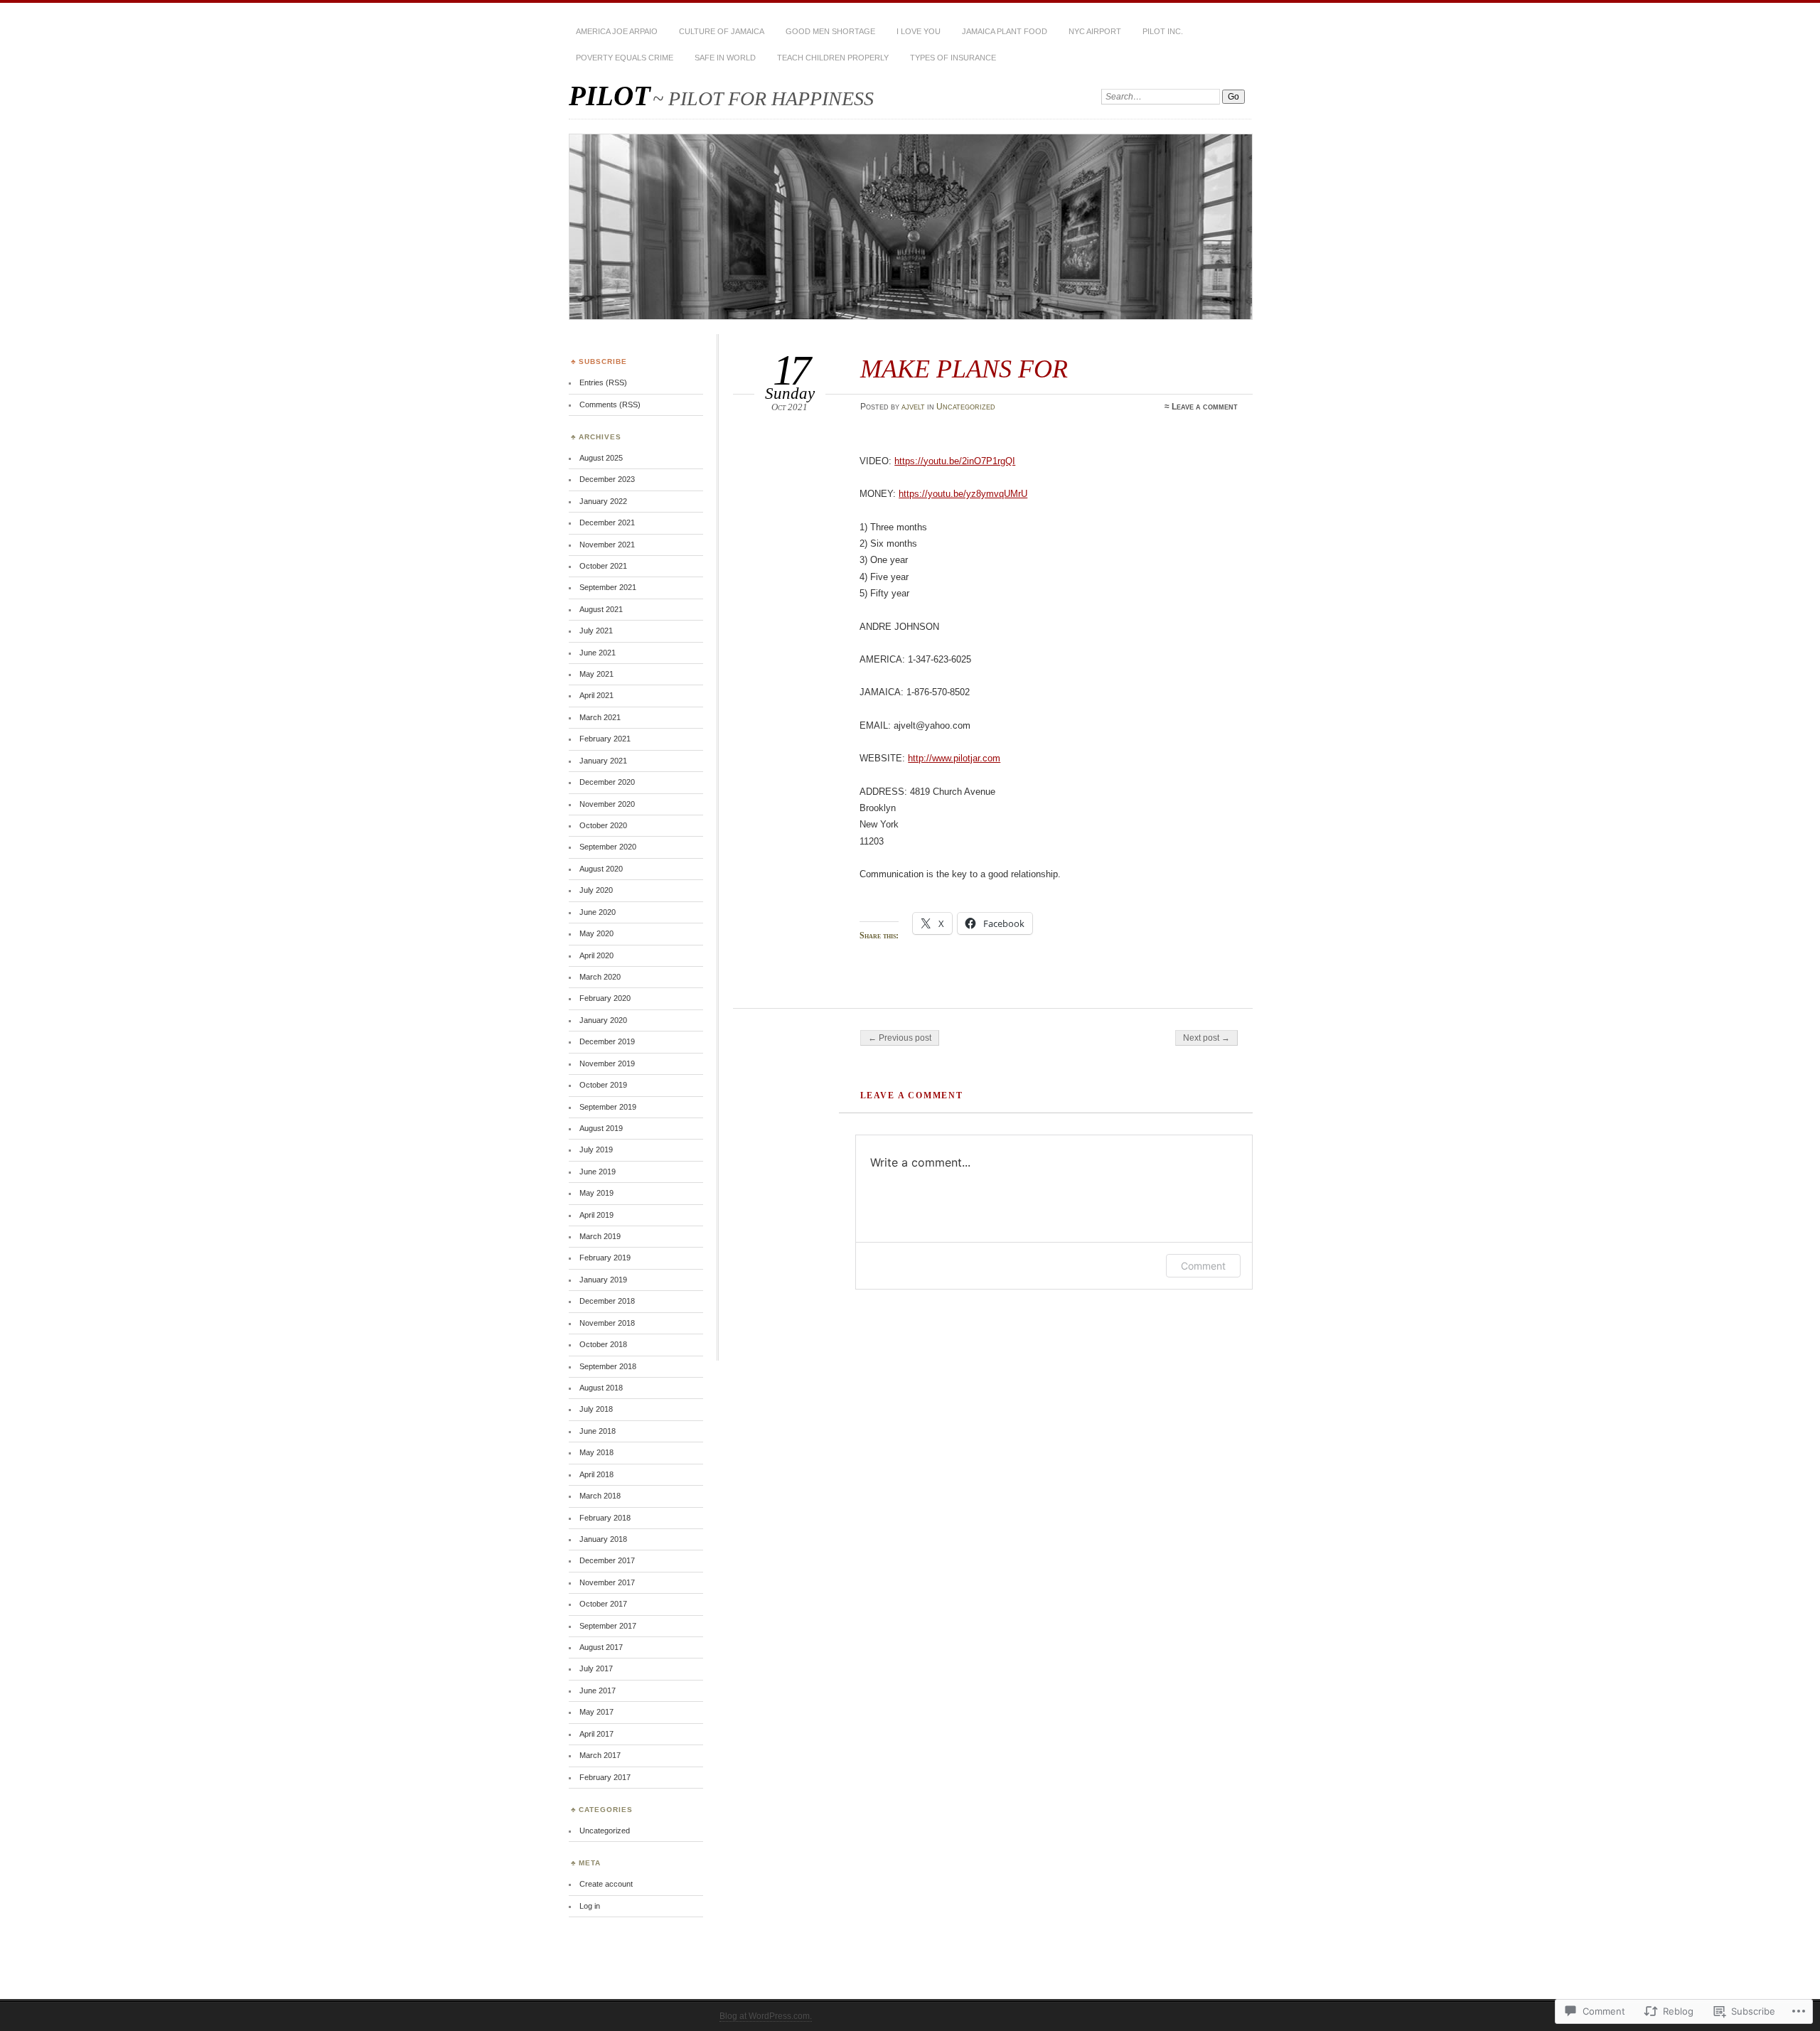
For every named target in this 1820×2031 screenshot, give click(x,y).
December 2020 (607, 782)
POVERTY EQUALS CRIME (625, 58)
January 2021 (603, 761)
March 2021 (600, 717)
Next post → (1206, 1038)
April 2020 (596, 955)
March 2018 (600, 1496)
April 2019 (596, 1215)
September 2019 (608, 1107)
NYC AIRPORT (1095, 31)
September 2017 (608, 1626)
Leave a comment (1205, 407)
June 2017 (598, 1690)
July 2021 (596, 631)
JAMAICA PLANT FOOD (1005, 31)
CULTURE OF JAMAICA (722, 31)
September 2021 (608, 587)
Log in (590, 1906)
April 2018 (596, 1474)
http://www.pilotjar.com (954, 758)
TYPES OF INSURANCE (953, 58)
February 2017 (605, 1777)
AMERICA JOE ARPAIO (617, 31)
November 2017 (607, 1582)
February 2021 (605, 739)
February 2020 (605, 998)
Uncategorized (966, 407)
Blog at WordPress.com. (766, 2016)
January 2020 (603, 1020)
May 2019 (596, 1193)
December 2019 (607, 1041)
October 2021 (603, 566)
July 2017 (596, 1668)
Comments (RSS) (610, 404)
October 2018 (603, 1344)
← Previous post (900, 1038)
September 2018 (608, 1366)
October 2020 (603, 825)
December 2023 (607, 479)
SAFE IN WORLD (725, 58)
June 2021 (598, 653)
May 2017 (596, 1712)
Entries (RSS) (603, 382)
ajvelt (913, 407)
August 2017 (601, 1647)
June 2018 (598, 1431)
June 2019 (598, 1172)
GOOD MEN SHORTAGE (830, 31)
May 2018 (596, 1452)
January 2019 (603, 1280)
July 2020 (596, 890)
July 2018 (596, 1409)
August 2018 (601, 1388)
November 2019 (607, 1063)
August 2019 (601, 1128)
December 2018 (607, 1301)
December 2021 (607, 523)
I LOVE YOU (919, 31)
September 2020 (608, 847)
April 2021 (596, 695)
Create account (606, 1884)
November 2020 (607, 804)
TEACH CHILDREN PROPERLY (833, 58)
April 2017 (596, 1734)
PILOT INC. (1163, 31)
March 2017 (600, 1755)
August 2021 (601, 609)
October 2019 (603, 1085)
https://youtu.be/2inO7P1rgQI (955, 461)
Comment (1203, 1266)
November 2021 (607, 545)
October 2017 (603, 1604)
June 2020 (598, 912)
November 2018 (607, 1323)
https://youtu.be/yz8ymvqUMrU (963, 494)
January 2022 (603, 501)
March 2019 (600, 1236)
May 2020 (596, 933)
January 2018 (603, 1539)
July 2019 (596, 1150)
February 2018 (605, 1518)
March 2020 (600, 977)
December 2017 (607, 1560)
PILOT (610, 96)
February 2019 (605, 1258)
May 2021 (596, 674)
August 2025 (601, 458)
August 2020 (601, 869)
